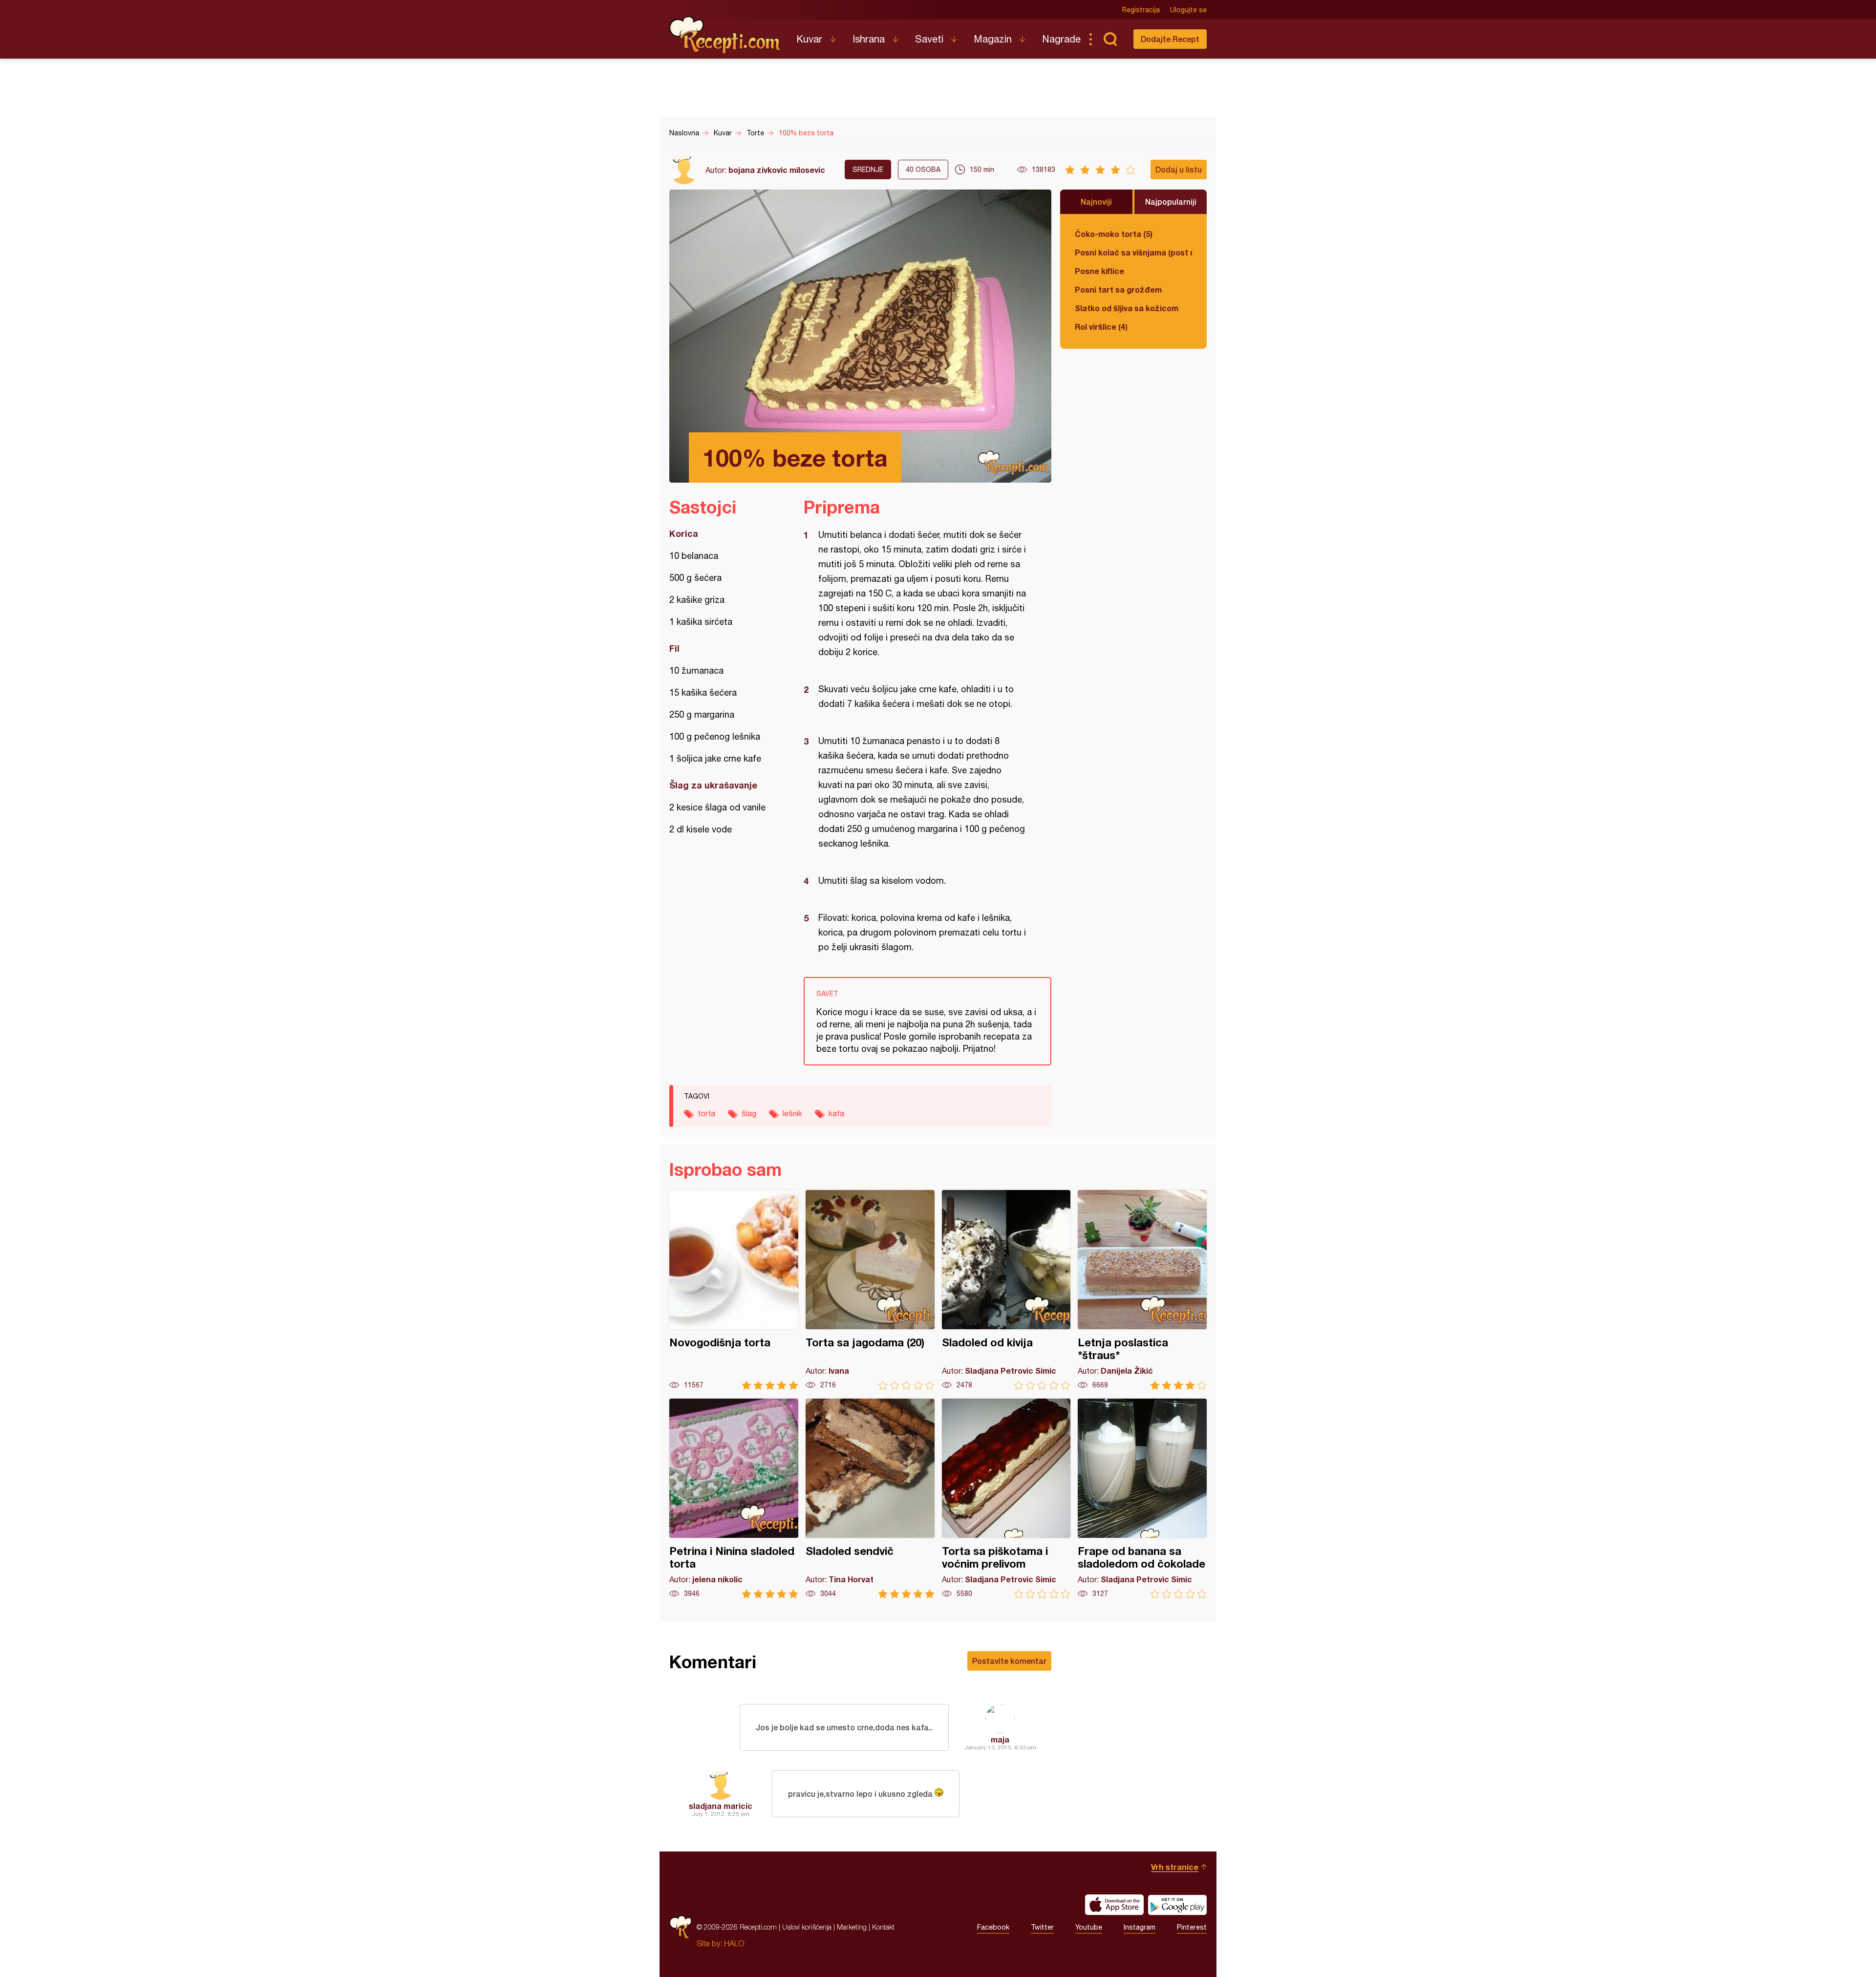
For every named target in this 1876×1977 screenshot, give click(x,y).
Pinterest (1192, 1927)
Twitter (1042, 1927)
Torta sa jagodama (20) (870, 1290)
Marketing (852, 1927)
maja (1000, 1739)
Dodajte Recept (1170, 39)
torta (706, 1113)
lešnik (792, 1113)
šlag (749, 1113)
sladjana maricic (721, 1806)
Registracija (1141, 10)
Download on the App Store (1114, 1905)
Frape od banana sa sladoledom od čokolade (1142, 1499)
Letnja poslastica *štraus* (1142, 1290)
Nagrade (1061, 39)
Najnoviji (1096, 202)
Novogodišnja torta (734, 1290)
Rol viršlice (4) (1101, 327)
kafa (836, 1113)
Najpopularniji (1171, 202)
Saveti (929, 39)
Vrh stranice (1175, 1867)
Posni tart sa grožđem (1118, 289)
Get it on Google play (1177, 1905)
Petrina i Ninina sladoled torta (734, 1499)
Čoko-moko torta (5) (1114, 234)
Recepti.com (725, 35)
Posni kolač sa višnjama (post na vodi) (1133, 252)
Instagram (1140, 1927)
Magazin (993, 39)
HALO (734, 1943)
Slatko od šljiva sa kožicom (1127, 308)
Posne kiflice (1099, 271)
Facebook (993, 1927)
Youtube (1089, 1927)
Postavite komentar (1009, 1661)
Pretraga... (1110, 39)
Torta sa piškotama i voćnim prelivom (1006, 1499)
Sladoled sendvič (870, 1499)
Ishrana (869, 39)
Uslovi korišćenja (807, 1927)
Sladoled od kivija (1006, 1290)
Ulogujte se (1188, 10)
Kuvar (809, 39)
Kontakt (883, 1927)
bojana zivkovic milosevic (777, 170)
